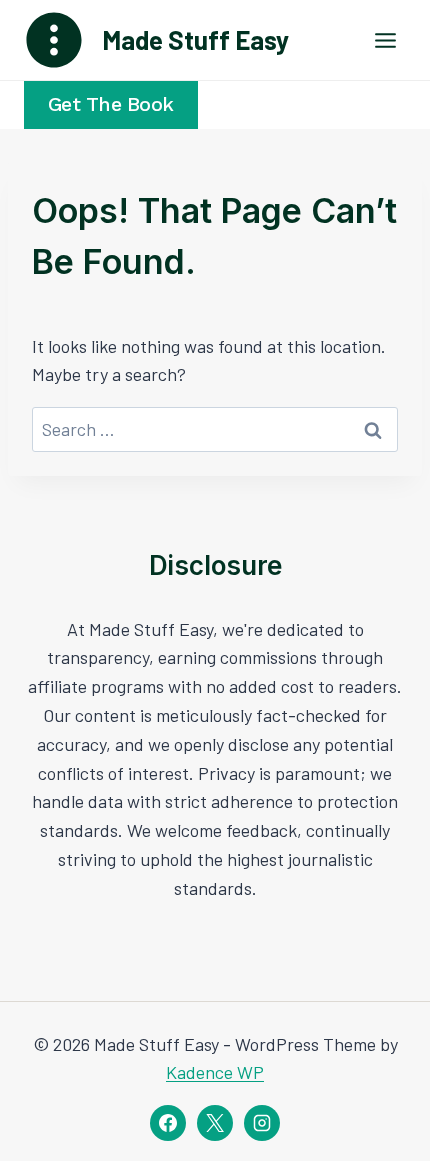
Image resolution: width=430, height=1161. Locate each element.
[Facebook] (168, 1123)
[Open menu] (385, 40)
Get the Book (111, 104)
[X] (215, 1123)
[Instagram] (262, 1123)
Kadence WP (215, 1072)
